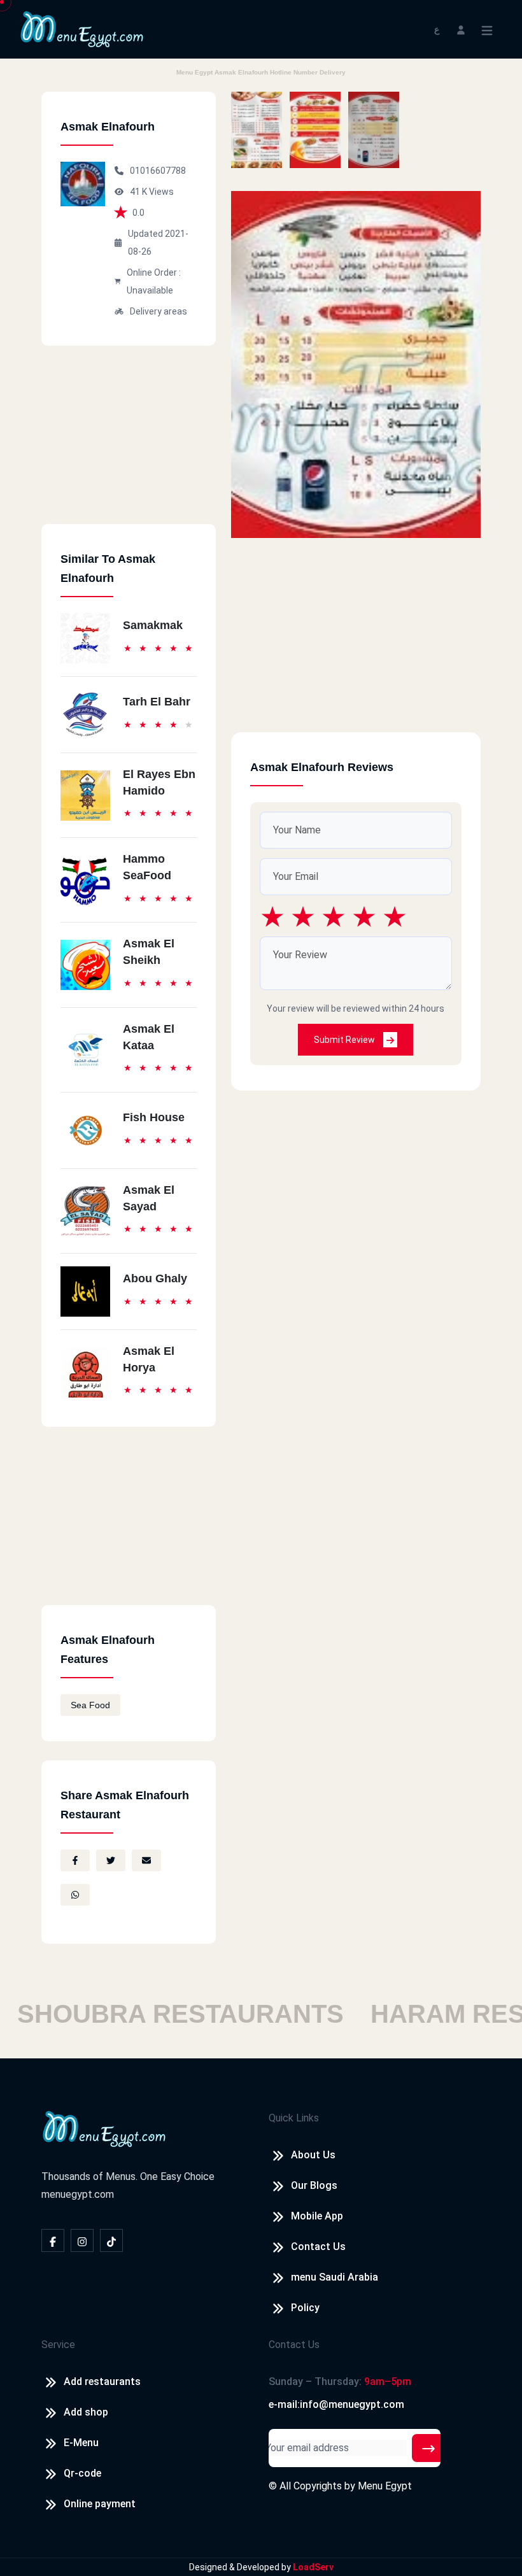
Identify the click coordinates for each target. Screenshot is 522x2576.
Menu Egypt (385, 2486)
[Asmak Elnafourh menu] (257, 130)
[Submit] (428, 2448)
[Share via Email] (146, 1860)
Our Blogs (314, 2185)
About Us (313, 2155)
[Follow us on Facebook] (53, 2240)
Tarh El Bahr (157, 702)
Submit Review (345, 1040)
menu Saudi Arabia (335, 2277)
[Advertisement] (129, 444)
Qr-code (82, 2473)
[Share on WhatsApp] (75, 1895)
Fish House (154, 1117)
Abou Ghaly (155, 1278)
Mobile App (317, 2216)
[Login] (461, 29)
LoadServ (313, 2567)
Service (58, 2345)
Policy (305, 2308)
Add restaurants (102, 2381)
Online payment (100, 2504)
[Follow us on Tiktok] (111, 2240)
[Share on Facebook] (75, 1860)
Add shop (86, 2412)
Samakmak (153, 625)
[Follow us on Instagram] (82, 2240)
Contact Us (318, 2247)
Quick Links (294, 2118)
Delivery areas (159, 311)
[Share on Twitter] (111, 1860)
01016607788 (158, 171)
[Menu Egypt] (82, 28)
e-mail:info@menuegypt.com (336, 2404)
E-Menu (81, 2443)
